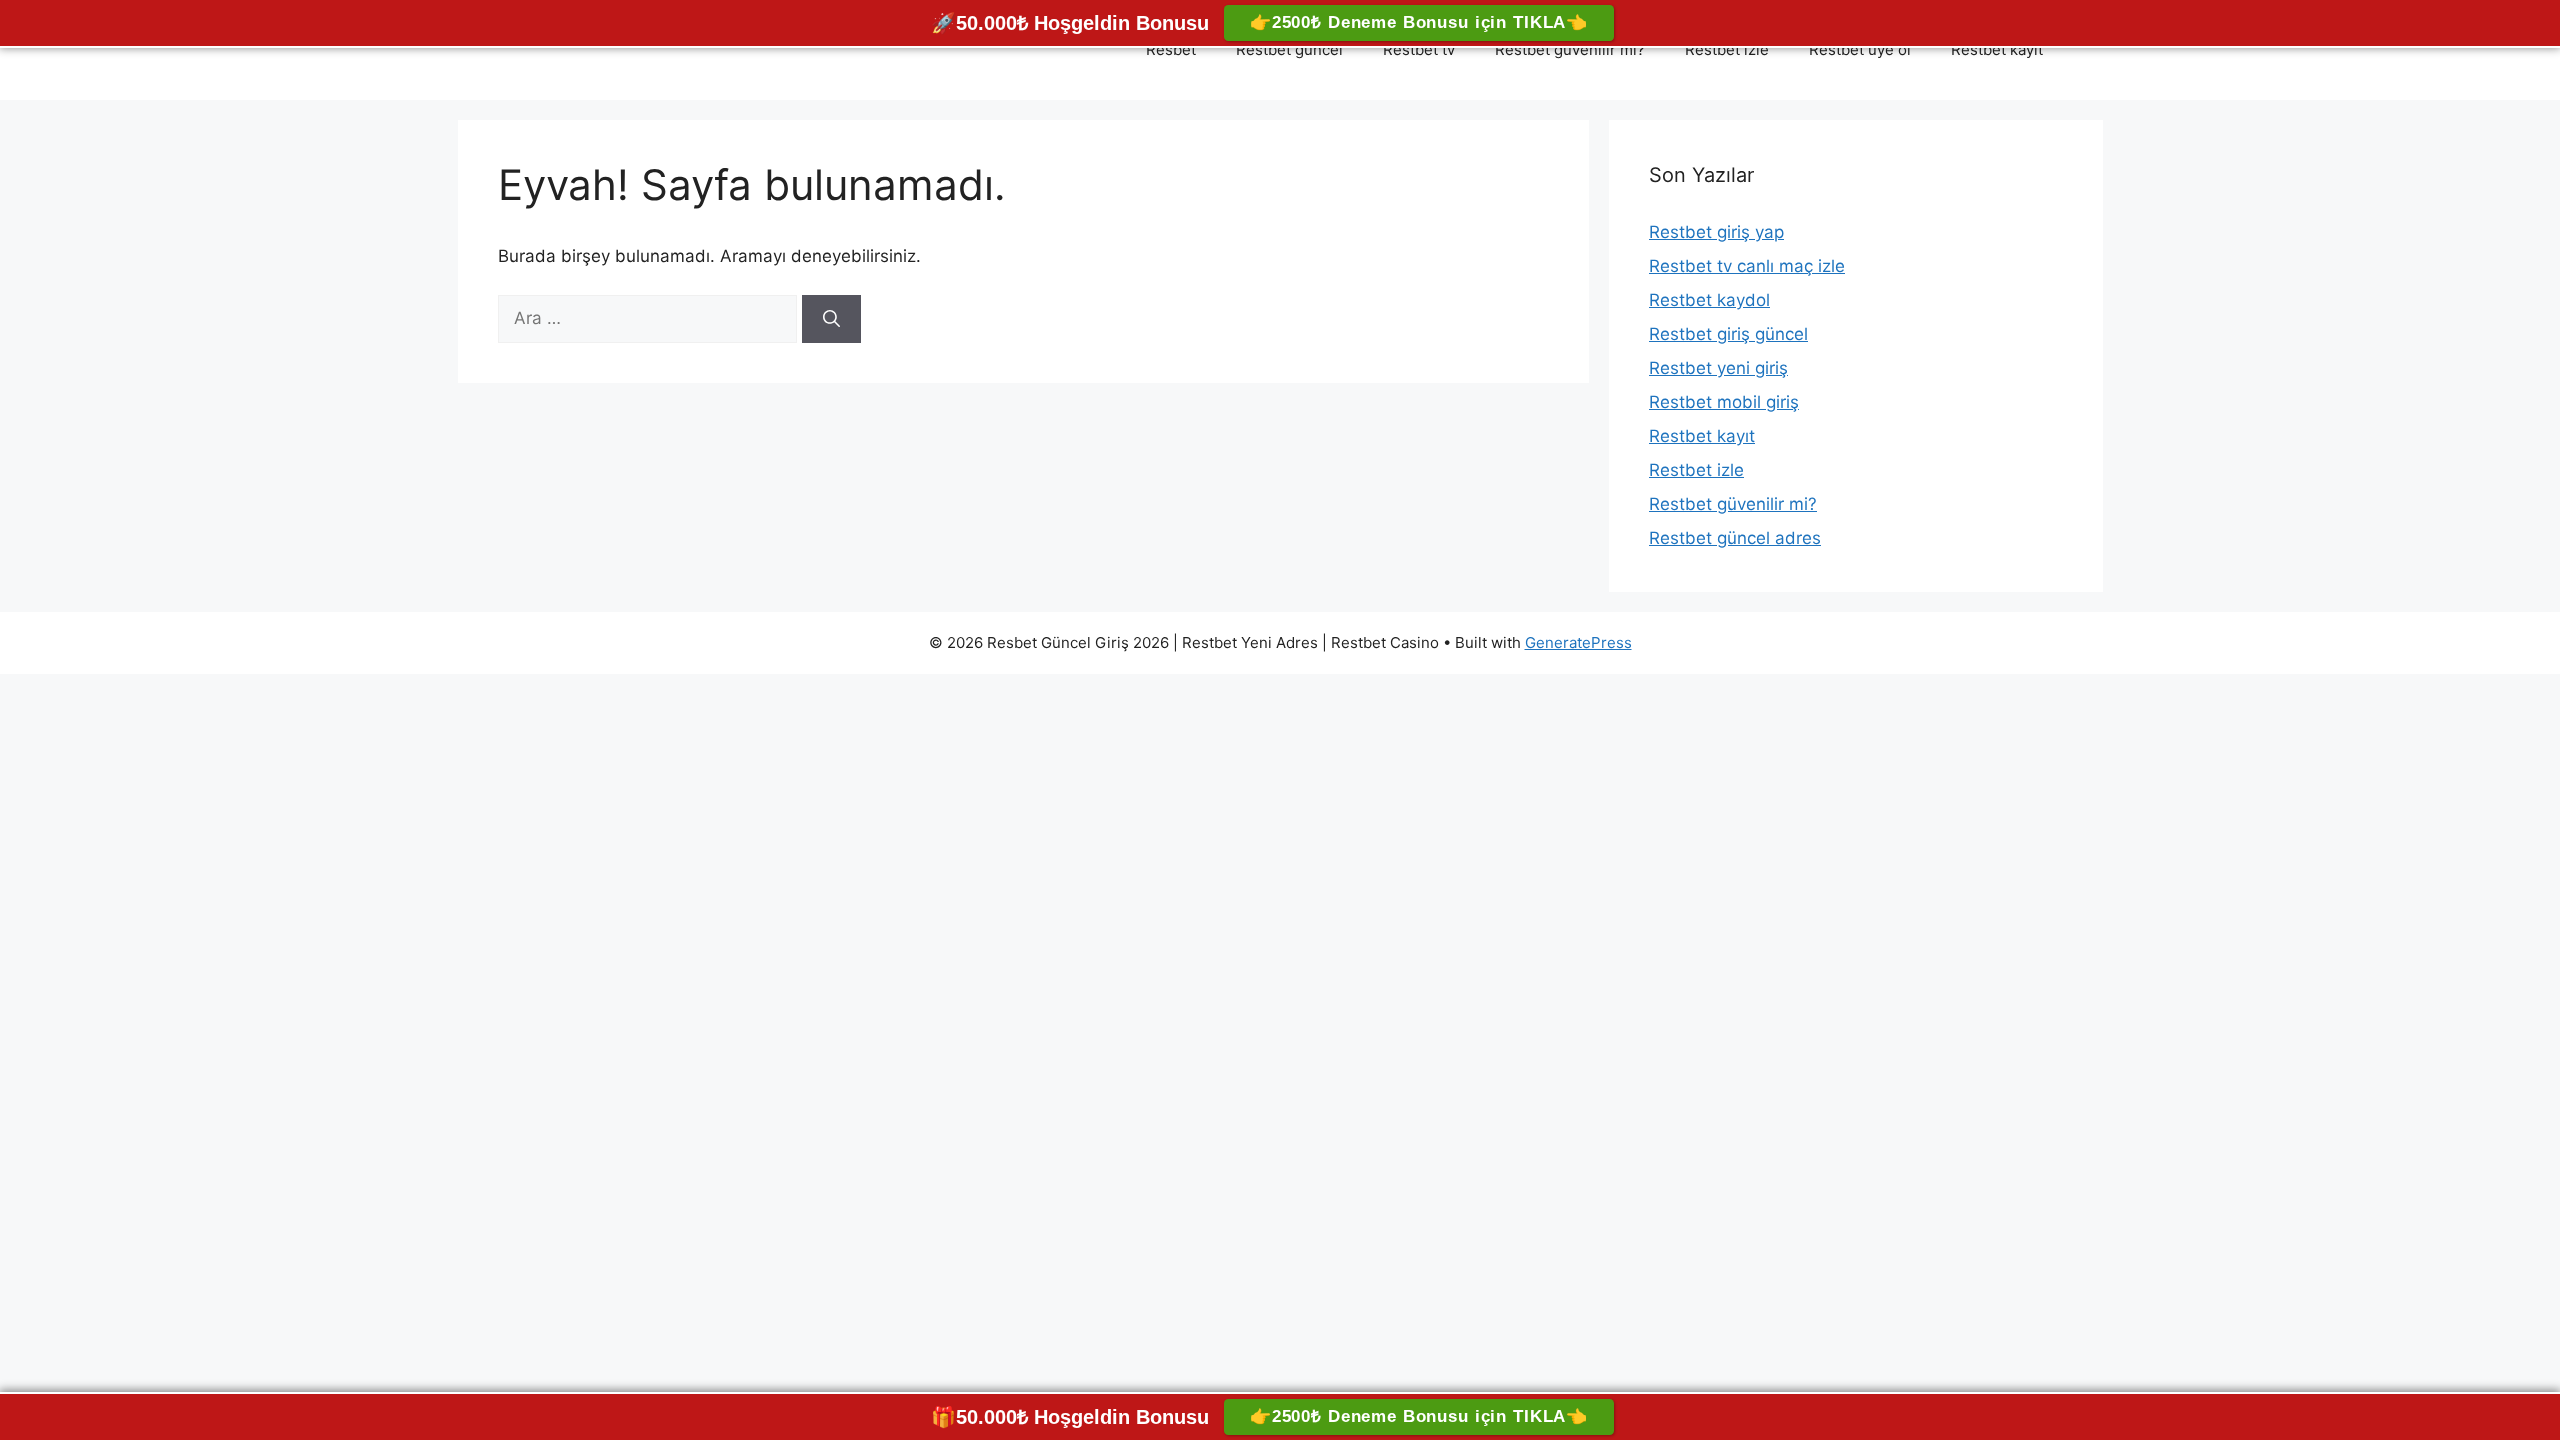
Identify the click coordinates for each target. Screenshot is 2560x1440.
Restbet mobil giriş (1724, 402)
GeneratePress (1578, 642)
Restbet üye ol (1860, 49)
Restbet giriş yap (1716, 232)
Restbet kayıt (1997, 49)
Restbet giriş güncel (1728, 334)
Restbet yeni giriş (1718, 368)
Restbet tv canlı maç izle (1747, 266)
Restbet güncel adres (1735, 538)
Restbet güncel (1289, 49)
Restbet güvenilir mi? (1570, 49)
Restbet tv (1419, 49)
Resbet (1171, 49)
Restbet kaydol (1709, 300)
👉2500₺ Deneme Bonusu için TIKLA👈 (1419, 22)
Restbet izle (1727, 49)
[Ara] (831, 319)
